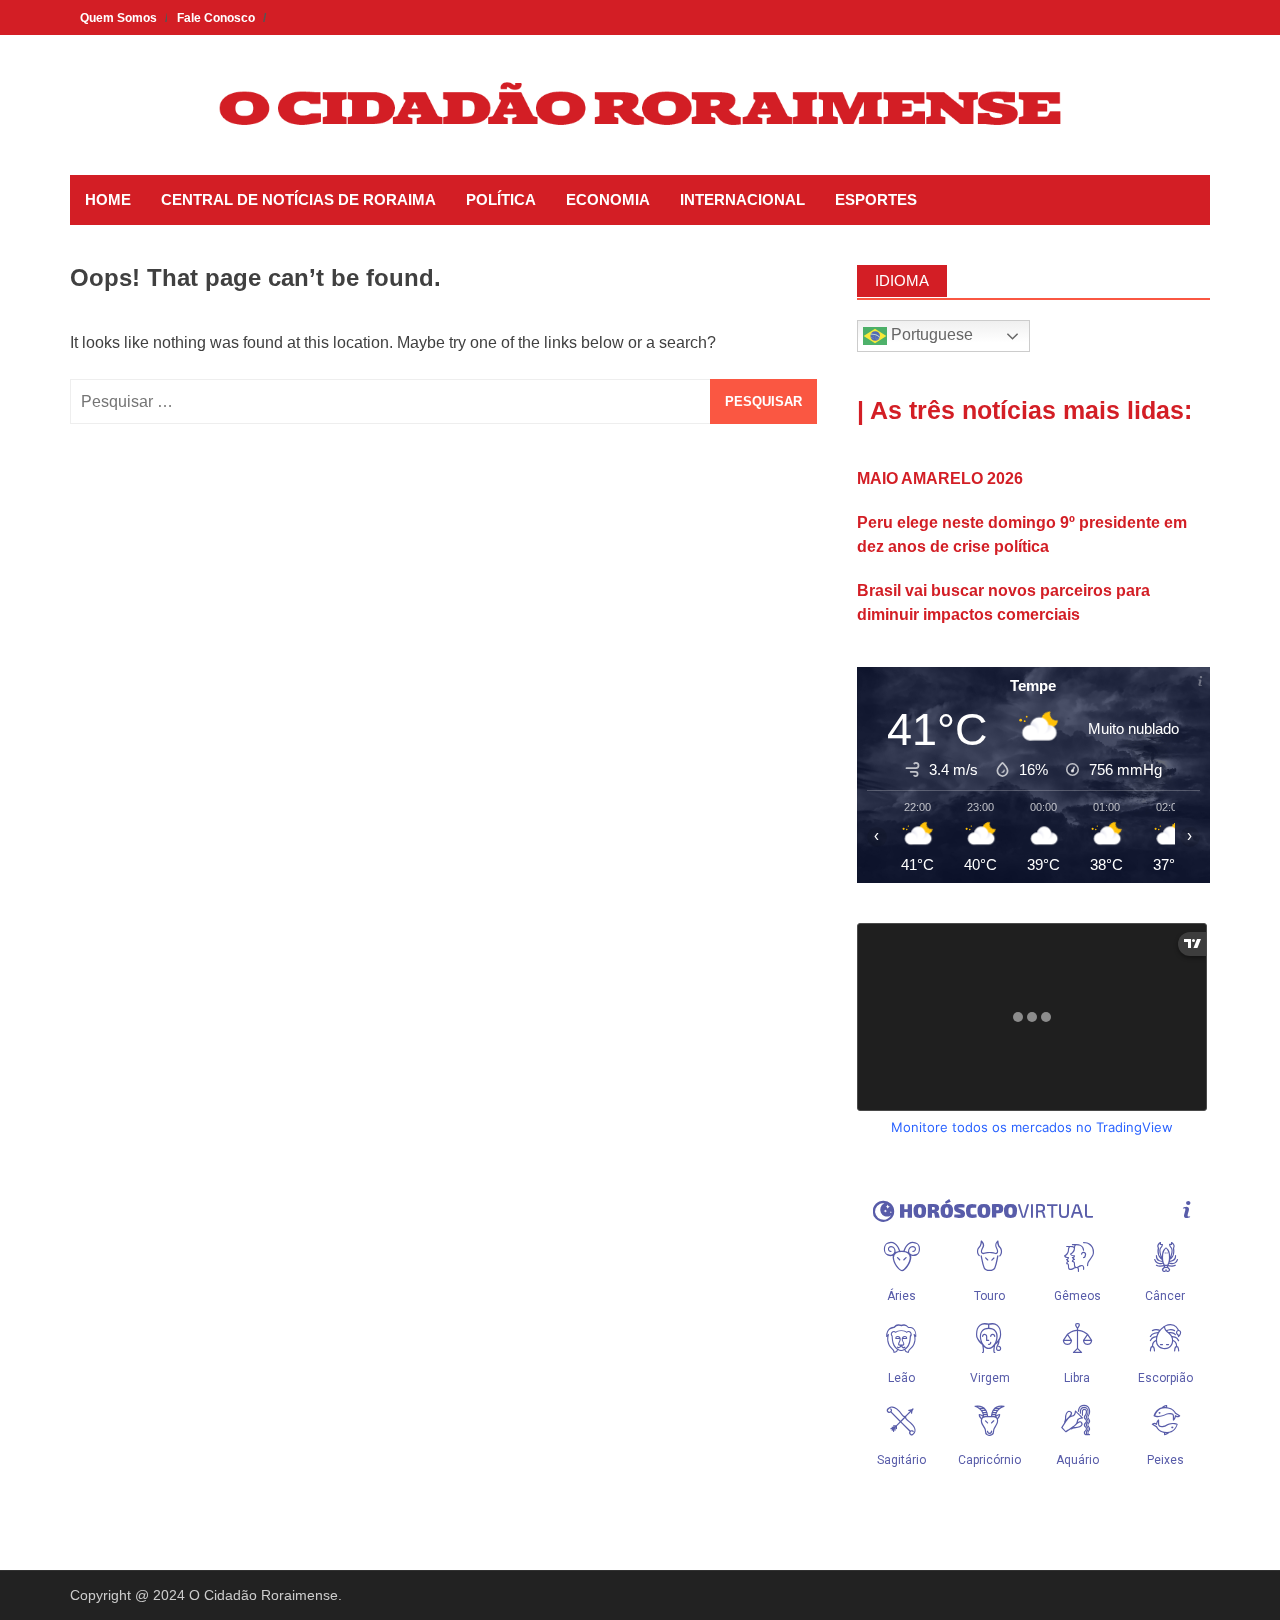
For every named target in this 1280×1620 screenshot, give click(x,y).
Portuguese (930, 334)
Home (108, 199)
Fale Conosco (216, 18)
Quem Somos (118, 18)
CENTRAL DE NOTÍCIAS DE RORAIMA (298, 199)
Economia (608, 199)
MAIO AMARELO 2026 (940, 478)
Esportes (876, 199)
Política (501, 199)
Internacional (742, 199)
